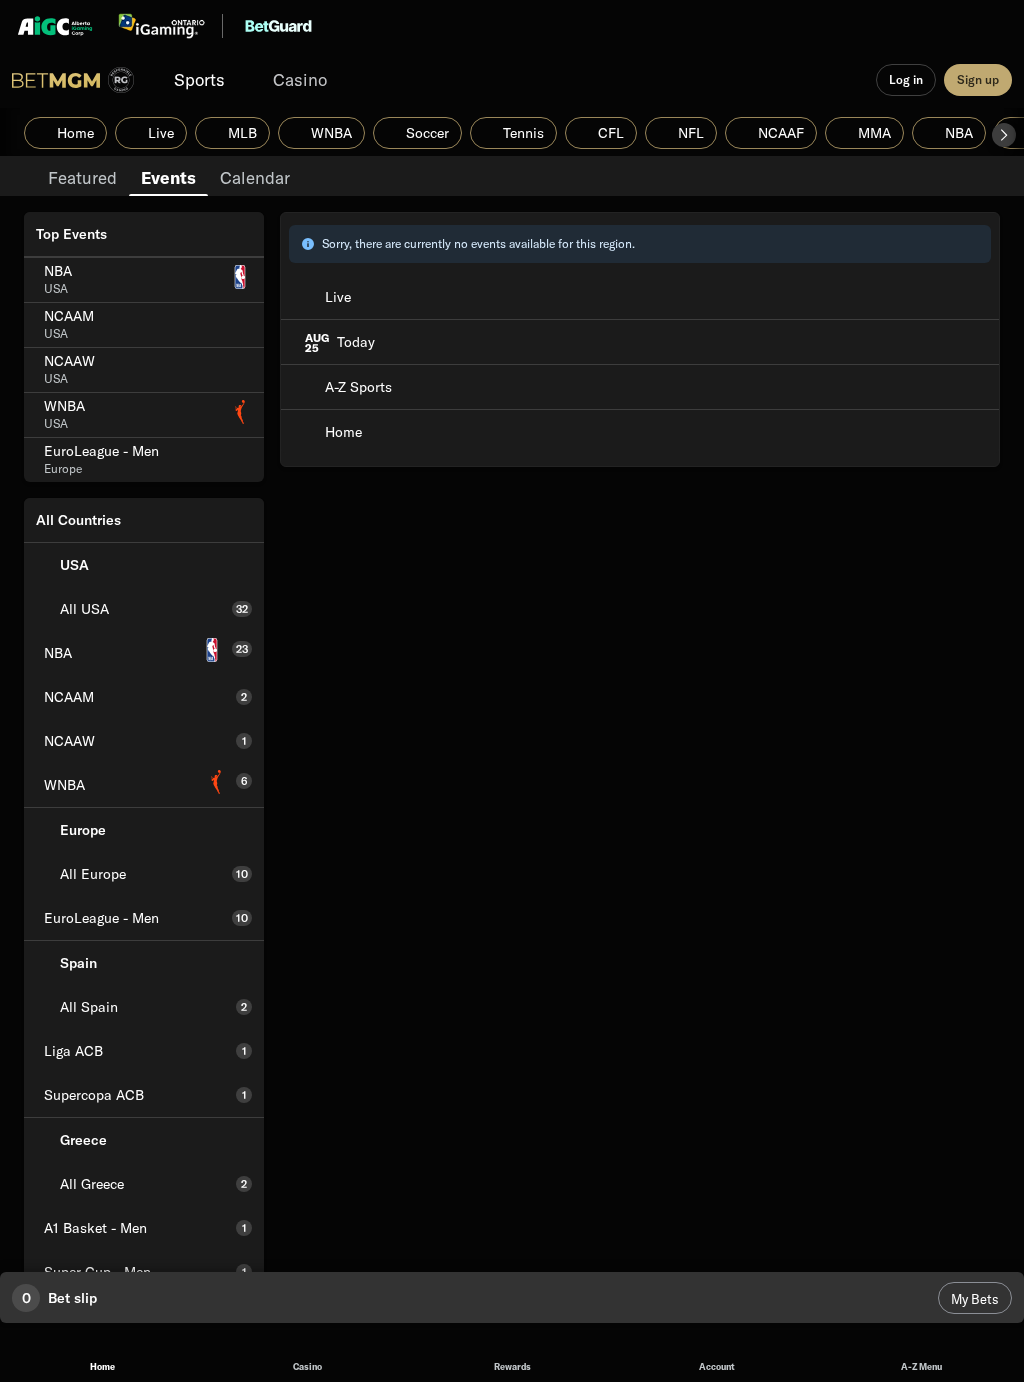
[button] (1004, 135)
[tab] (82, 176)
